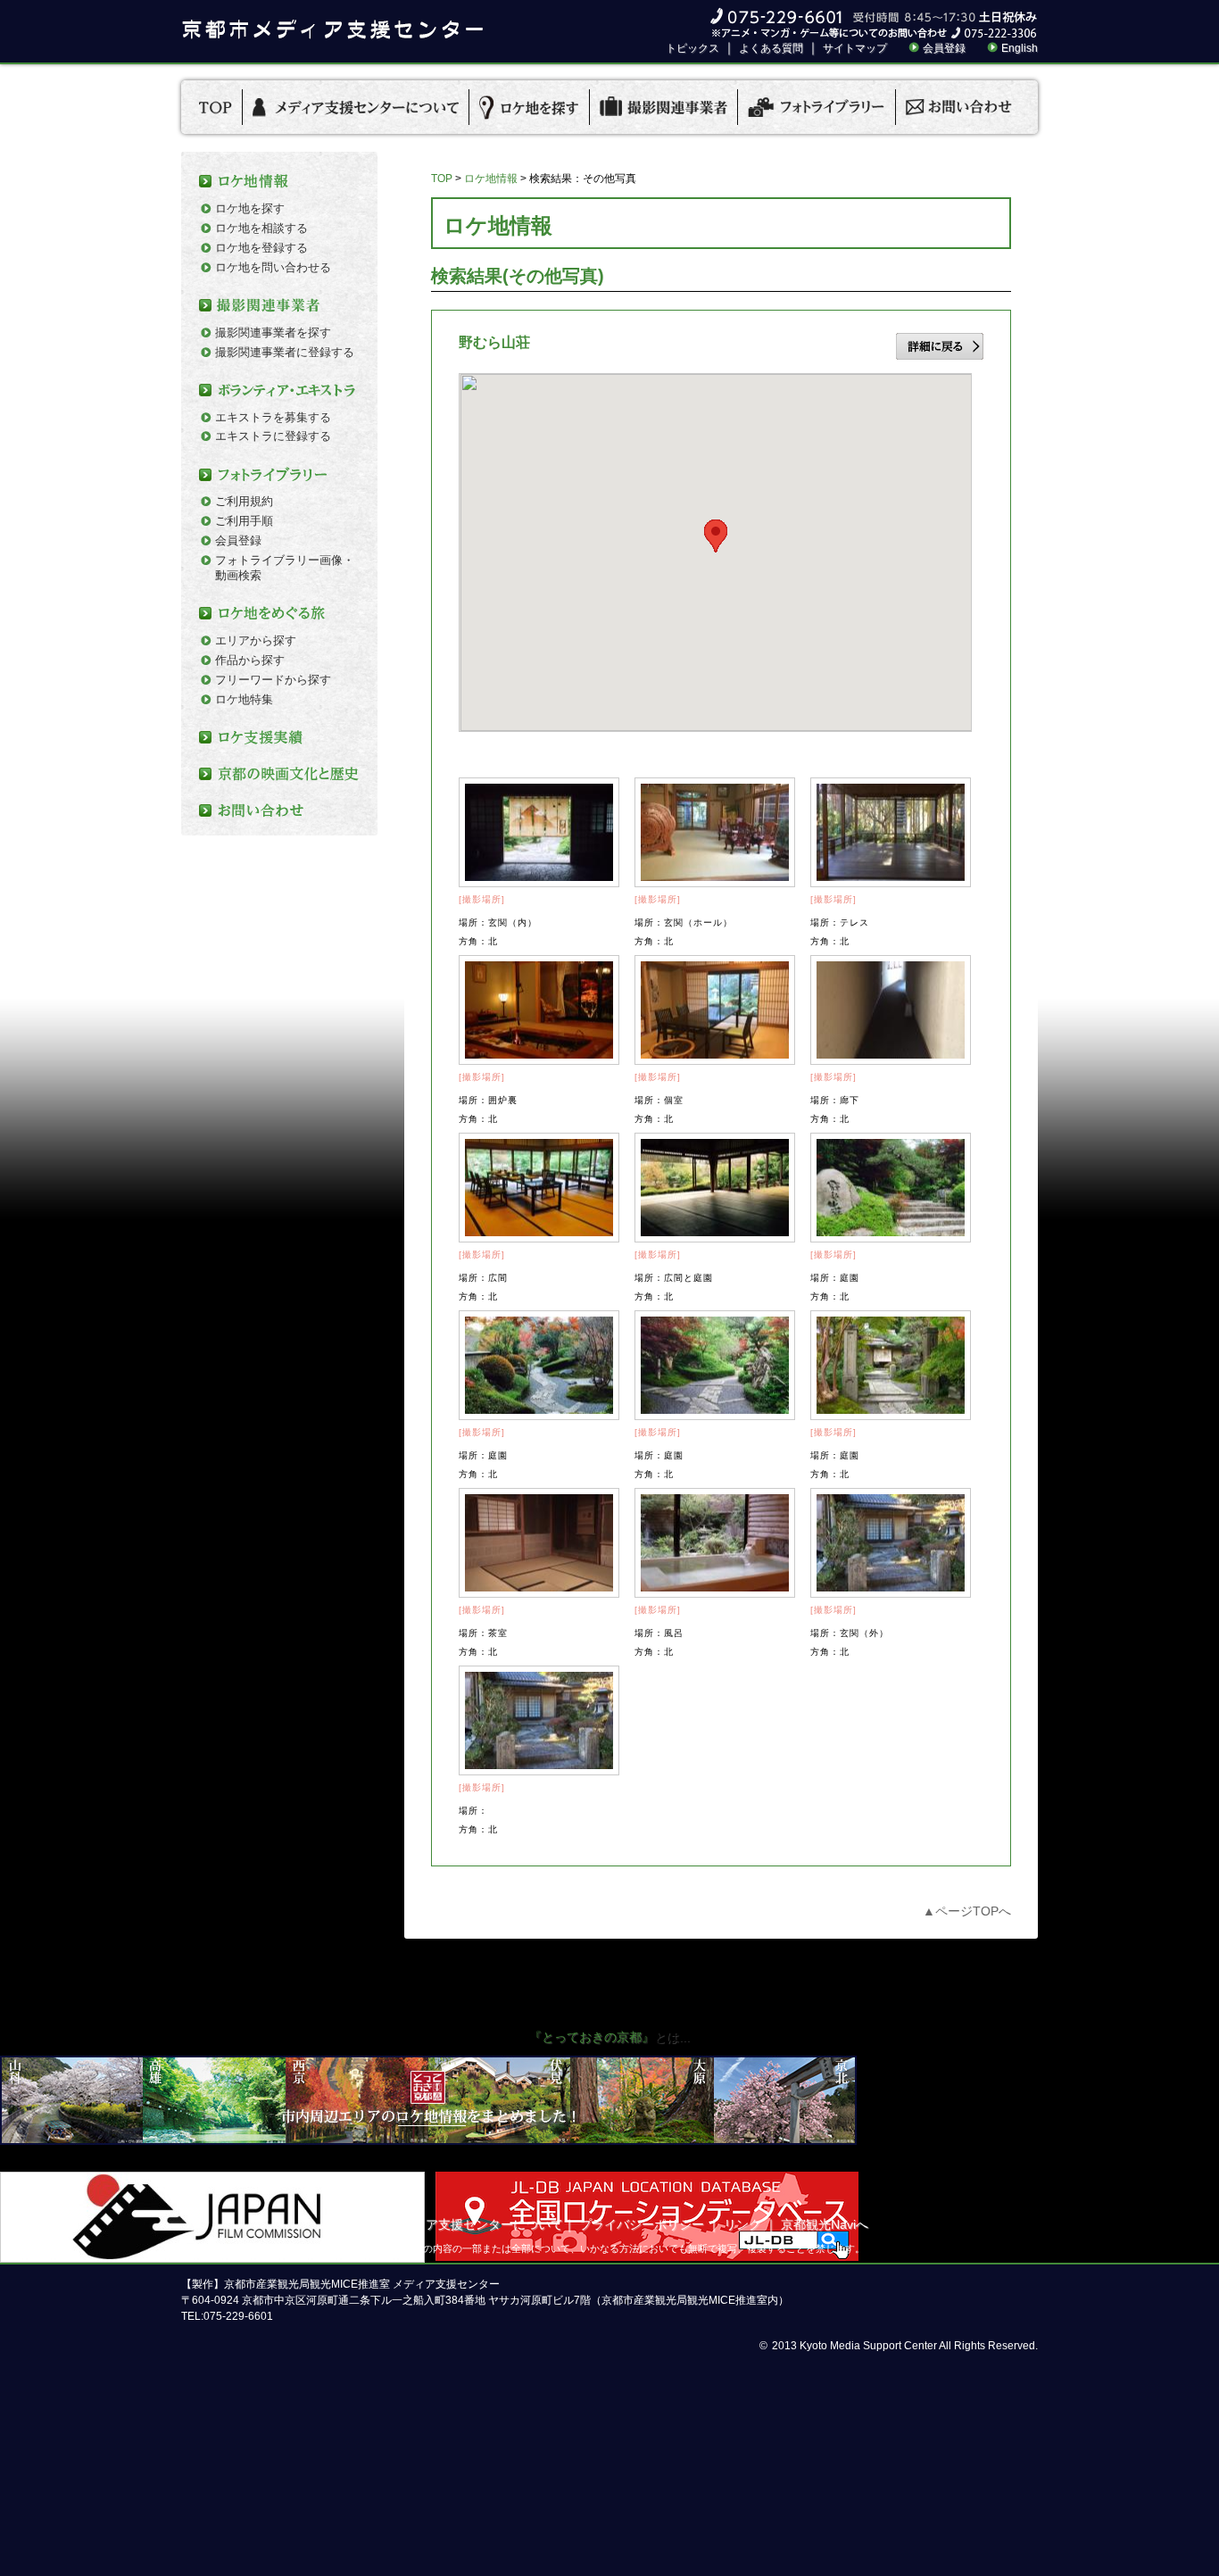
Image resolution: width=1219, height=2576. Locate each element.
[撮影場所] (482, 899)
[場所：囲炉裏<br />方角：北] (539, 1010)
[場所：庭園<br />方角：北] (891, 1188)
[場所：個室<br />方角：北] (715, 1010)
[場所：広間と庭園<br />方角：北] (715, 1188)
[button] (716, 536)
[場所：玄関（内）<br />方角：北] (539, 832)
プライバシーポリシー (642, 2224)
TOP (442, 179)
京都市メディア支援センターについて (457, 2224)
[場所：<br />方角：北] (539, 1720)
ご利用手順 (244, 521)
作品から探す (250, 660)
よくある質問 (771, 48)
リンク (742, 2224)
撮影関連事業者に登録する (285, 352)
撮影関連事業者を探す (273, 332)
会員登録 (944, 48)
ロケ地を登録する (261, 248)
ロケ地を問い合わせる (273, 267)
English (1020, 48)
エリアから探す (256, 640)
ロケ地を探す (250, 208)
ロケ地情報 (491, 179)
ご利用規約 (244, 501)
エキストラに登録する (273, 436)
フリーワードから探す (273, 680)
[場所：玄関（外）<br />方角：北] (891, 1543)
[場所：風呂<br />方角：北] (715, 1543)
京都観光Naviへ (825, 2224)
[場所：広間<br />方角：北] (539, 1188)
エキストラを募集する (273, 417)
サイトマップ (855, 48)
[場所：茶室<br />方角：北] (539, 1543)
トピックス (692, 48)
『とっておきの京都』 (592, 2037)
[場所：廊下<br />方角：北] (891, 1010)
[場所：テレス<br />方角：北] (891, 832)
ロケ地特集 (244, 699)
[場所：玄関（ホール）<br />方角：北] (715, 832)
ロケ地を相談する (261, 228)
